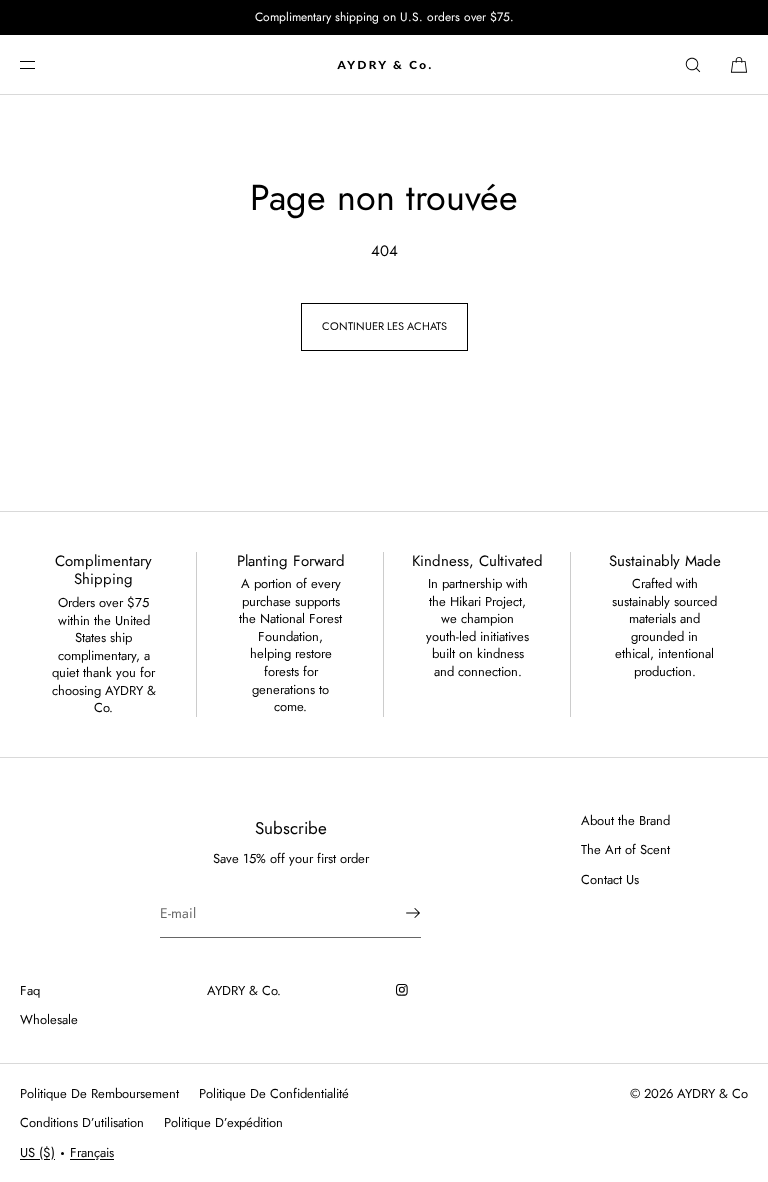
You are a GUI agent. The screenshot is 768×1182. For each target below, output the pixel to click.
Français (92, 1152)
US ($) (37, 1152)
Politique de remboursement (99, 1093)
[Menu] (44, 64)
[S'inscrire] (396, 913)
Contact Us (610, 879)
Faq (30, 990)
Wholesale (49, 1019)
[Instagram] (406, 990)
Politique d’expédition (223, 1122)
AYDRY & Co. (244, 990)
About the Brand (625, 820)
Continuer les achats (384, 326)
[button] (693, 64)
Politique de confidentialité (274, 1093)
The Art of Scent (625, 849)
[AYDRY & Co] (384, 65)
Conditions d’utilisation (82, 1122)
